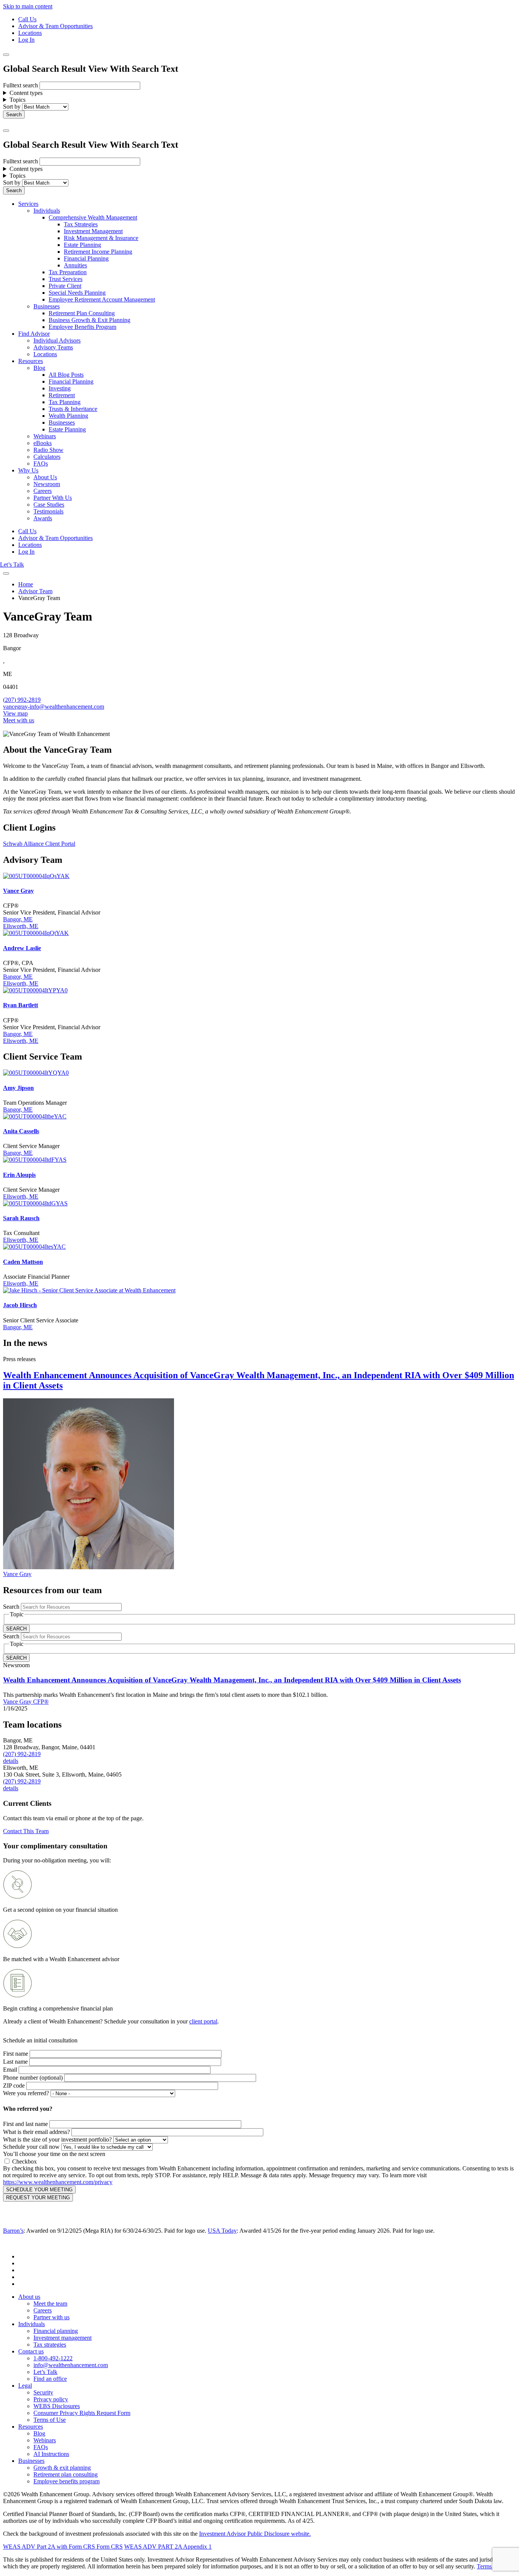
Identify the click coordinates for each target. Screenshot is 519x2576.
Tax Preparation (68, 272)
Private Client (65, 286)
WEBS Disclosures (57, 2406)
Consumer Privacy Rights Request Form (82, 2413)
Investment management (63, 2338)
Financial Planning (86, 258)
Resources (31, 361)
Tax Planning (65, 402)
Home (26, 584)
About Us (45, 477)
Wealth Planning (68, 416)
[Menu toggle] (6, 131)
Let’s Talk (12, 565)
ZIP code (14, 2086)
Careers (43, 491)
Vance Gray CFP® (26, 1702)
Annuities (75, 265)
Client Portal (60, 844)
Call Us (27, 19)
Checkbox (25, 2161)
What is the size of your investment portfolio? (57, 2139)
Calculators (47, 457)
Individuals (47, 211)
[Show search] (6, 55)
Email (10, 2070)
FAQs (41, 464)
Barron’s (13, 2231)
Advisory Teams (53, 347)
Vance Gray (17, 1574)
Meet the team (50, 2304)
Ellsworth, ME (21, 926)
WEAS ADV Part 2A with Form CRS (49, 2547)
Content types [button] (26, 93)
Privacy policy (51, 2399)
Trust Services (66, 279)
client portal (203, 2021)
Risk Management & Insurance (101, 238)
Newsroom (47, 484)
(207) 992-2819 (22, 700)
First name (16, 2054)
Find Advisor (34, 334)
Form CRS (109, 2547)
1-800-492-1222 (53, 2358)
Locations (30, 33)
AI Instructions (51, 2454)
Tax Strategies (81, 224)
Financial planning (56, 2331)
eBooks (43, 443)
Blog (39, 368)
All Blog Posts (66, 375)
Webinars (45, 436)
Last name (15, 2062)
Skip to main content (28, 6)
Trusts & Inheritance (73, 409)
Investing (60, 388)
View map (15, 713)
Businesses (47, 306)
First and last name (25, 2124)
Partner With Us (53, 498)
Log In (26, 40)
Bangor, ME (18, 919)
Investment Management (93, 231)
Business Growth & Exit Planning (89, 320)
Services (28, 204)
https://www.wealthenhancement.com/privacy (58, 2182)
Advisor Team (35, 591)
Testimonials (48, 511)
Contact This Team (26, 1831)
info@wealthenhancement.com (71, 2365)
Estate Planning (82, 245)
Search (11, 1607)
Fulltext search (21, 85)
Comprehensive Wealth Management (93, 217)
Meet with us (19, 720)
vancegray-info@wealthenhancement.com (54, 707)
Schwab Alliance (24, 844)
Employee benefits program (66, 2481)
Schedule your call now (31, 2147)
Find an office (50, 2379)
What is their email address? (36, 2132)
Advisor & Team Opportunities (55, 26)
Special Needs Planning (77, 293)
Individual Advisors (57, 340)
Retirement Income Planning (98, 252)
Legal (25, 2386)
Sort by (12, 107)
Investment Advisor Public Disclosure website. (255, 2534)
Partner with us (51, 2317)
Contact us (31, 2351)
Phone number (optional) (33, 2078)
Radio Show (48, 450)
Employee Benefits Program (82, 327)
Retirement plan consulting (66, 2474)
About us (29, 2297)
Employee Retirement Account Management (102, 299)
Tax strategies (50, 2345)
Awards (43, 518)
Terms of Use (50, 2420)
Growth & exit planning (62, 2468)
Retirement (62, 395)
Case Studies (49, 505)
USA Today (222, 2231)
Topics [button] (17, 100)
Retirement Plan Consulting (82, 313)
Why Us (28, 470)
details (11, 1761)
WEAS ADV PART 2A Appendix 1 (168, 2547)
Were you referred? (26, 2093)
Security (43, 2392)
